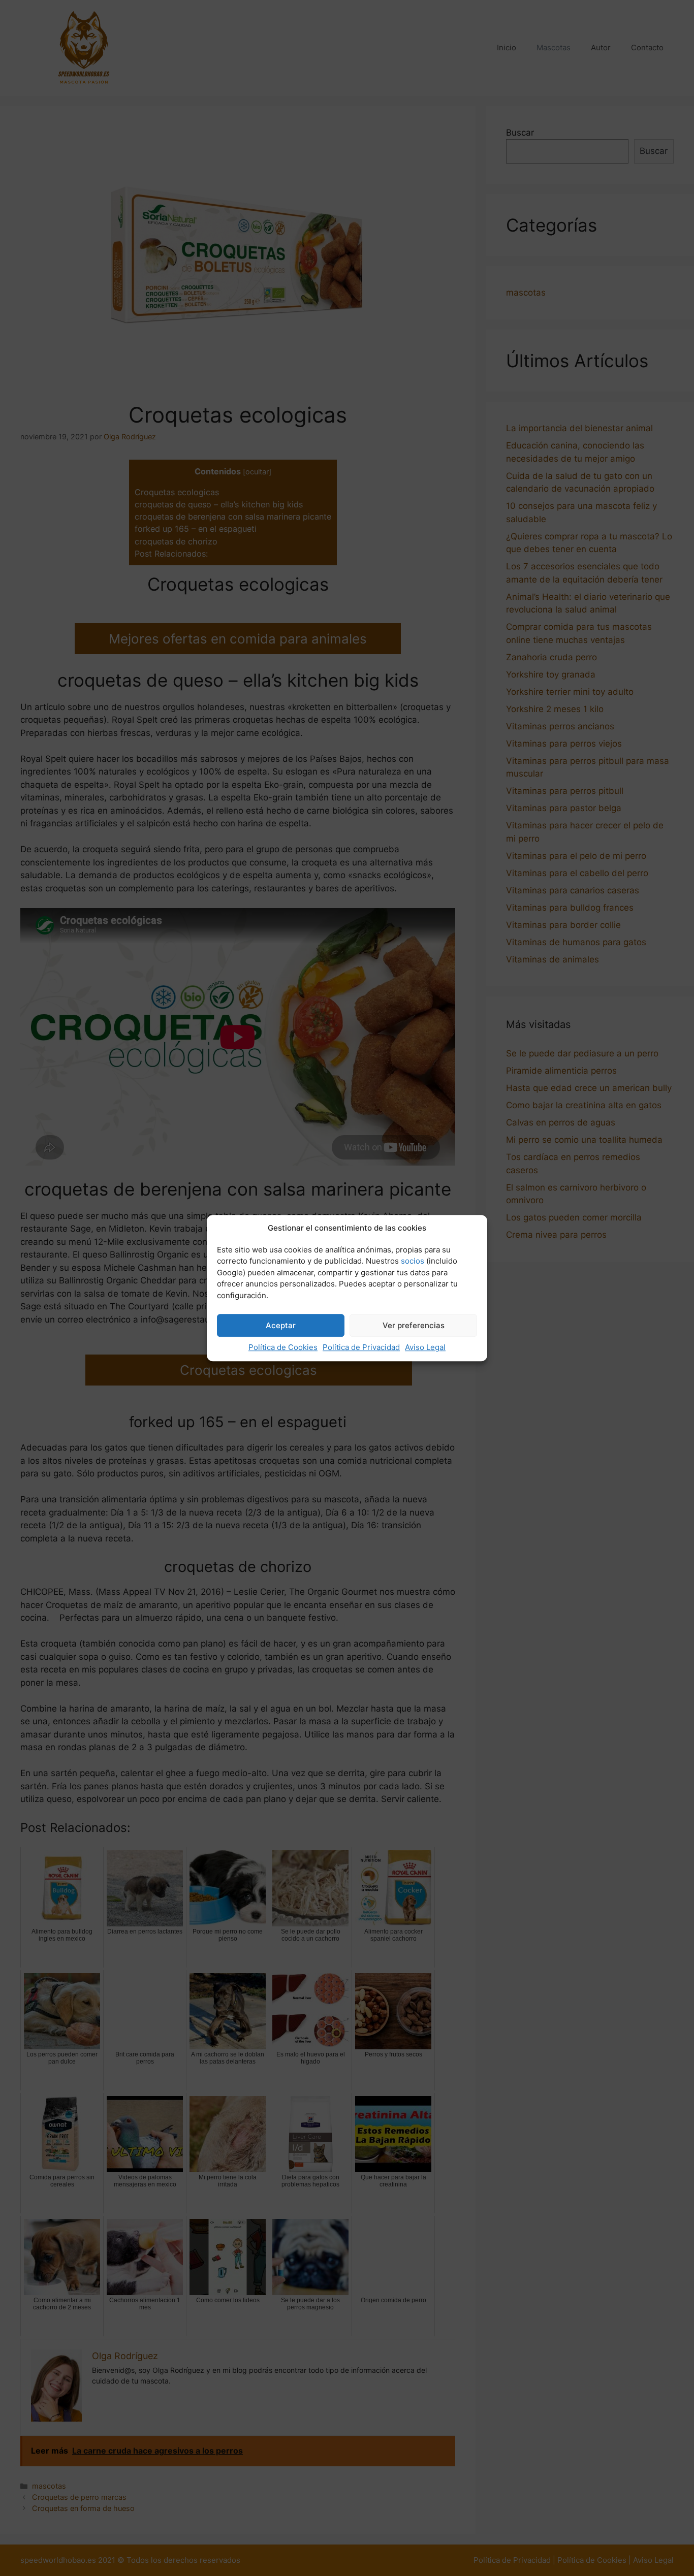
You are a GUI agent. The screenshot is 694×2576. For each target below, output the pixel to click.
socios (413, 1261)
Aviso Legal (425, 1347)
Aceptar (281, 1325)
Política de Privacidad (361, 1347)
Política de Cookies (283, 1347)
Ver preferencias (414, 1325)
